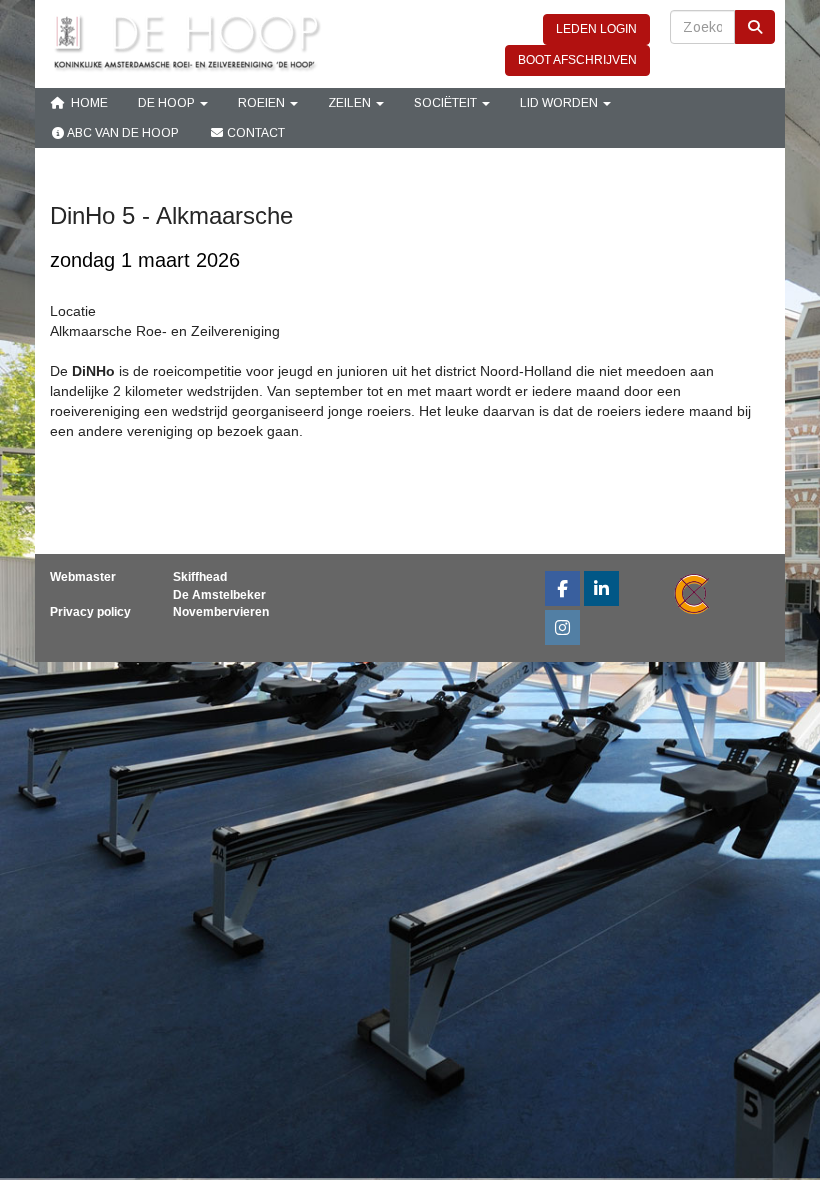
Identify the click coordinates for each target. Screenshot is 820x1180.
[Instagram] (562, 630)
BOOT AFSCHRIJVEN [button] (577, 60)
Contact (254, 133)
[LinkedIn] (601, 591)
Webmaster (83, 577)
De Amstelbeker (219, 595)
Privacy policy (90, 612)
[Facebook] (562, 591)
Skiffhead (200, 577)
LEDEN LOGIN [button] (596, 29)
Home (86, 103)
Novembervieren (221, 612)
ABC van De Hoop (122, 133)
